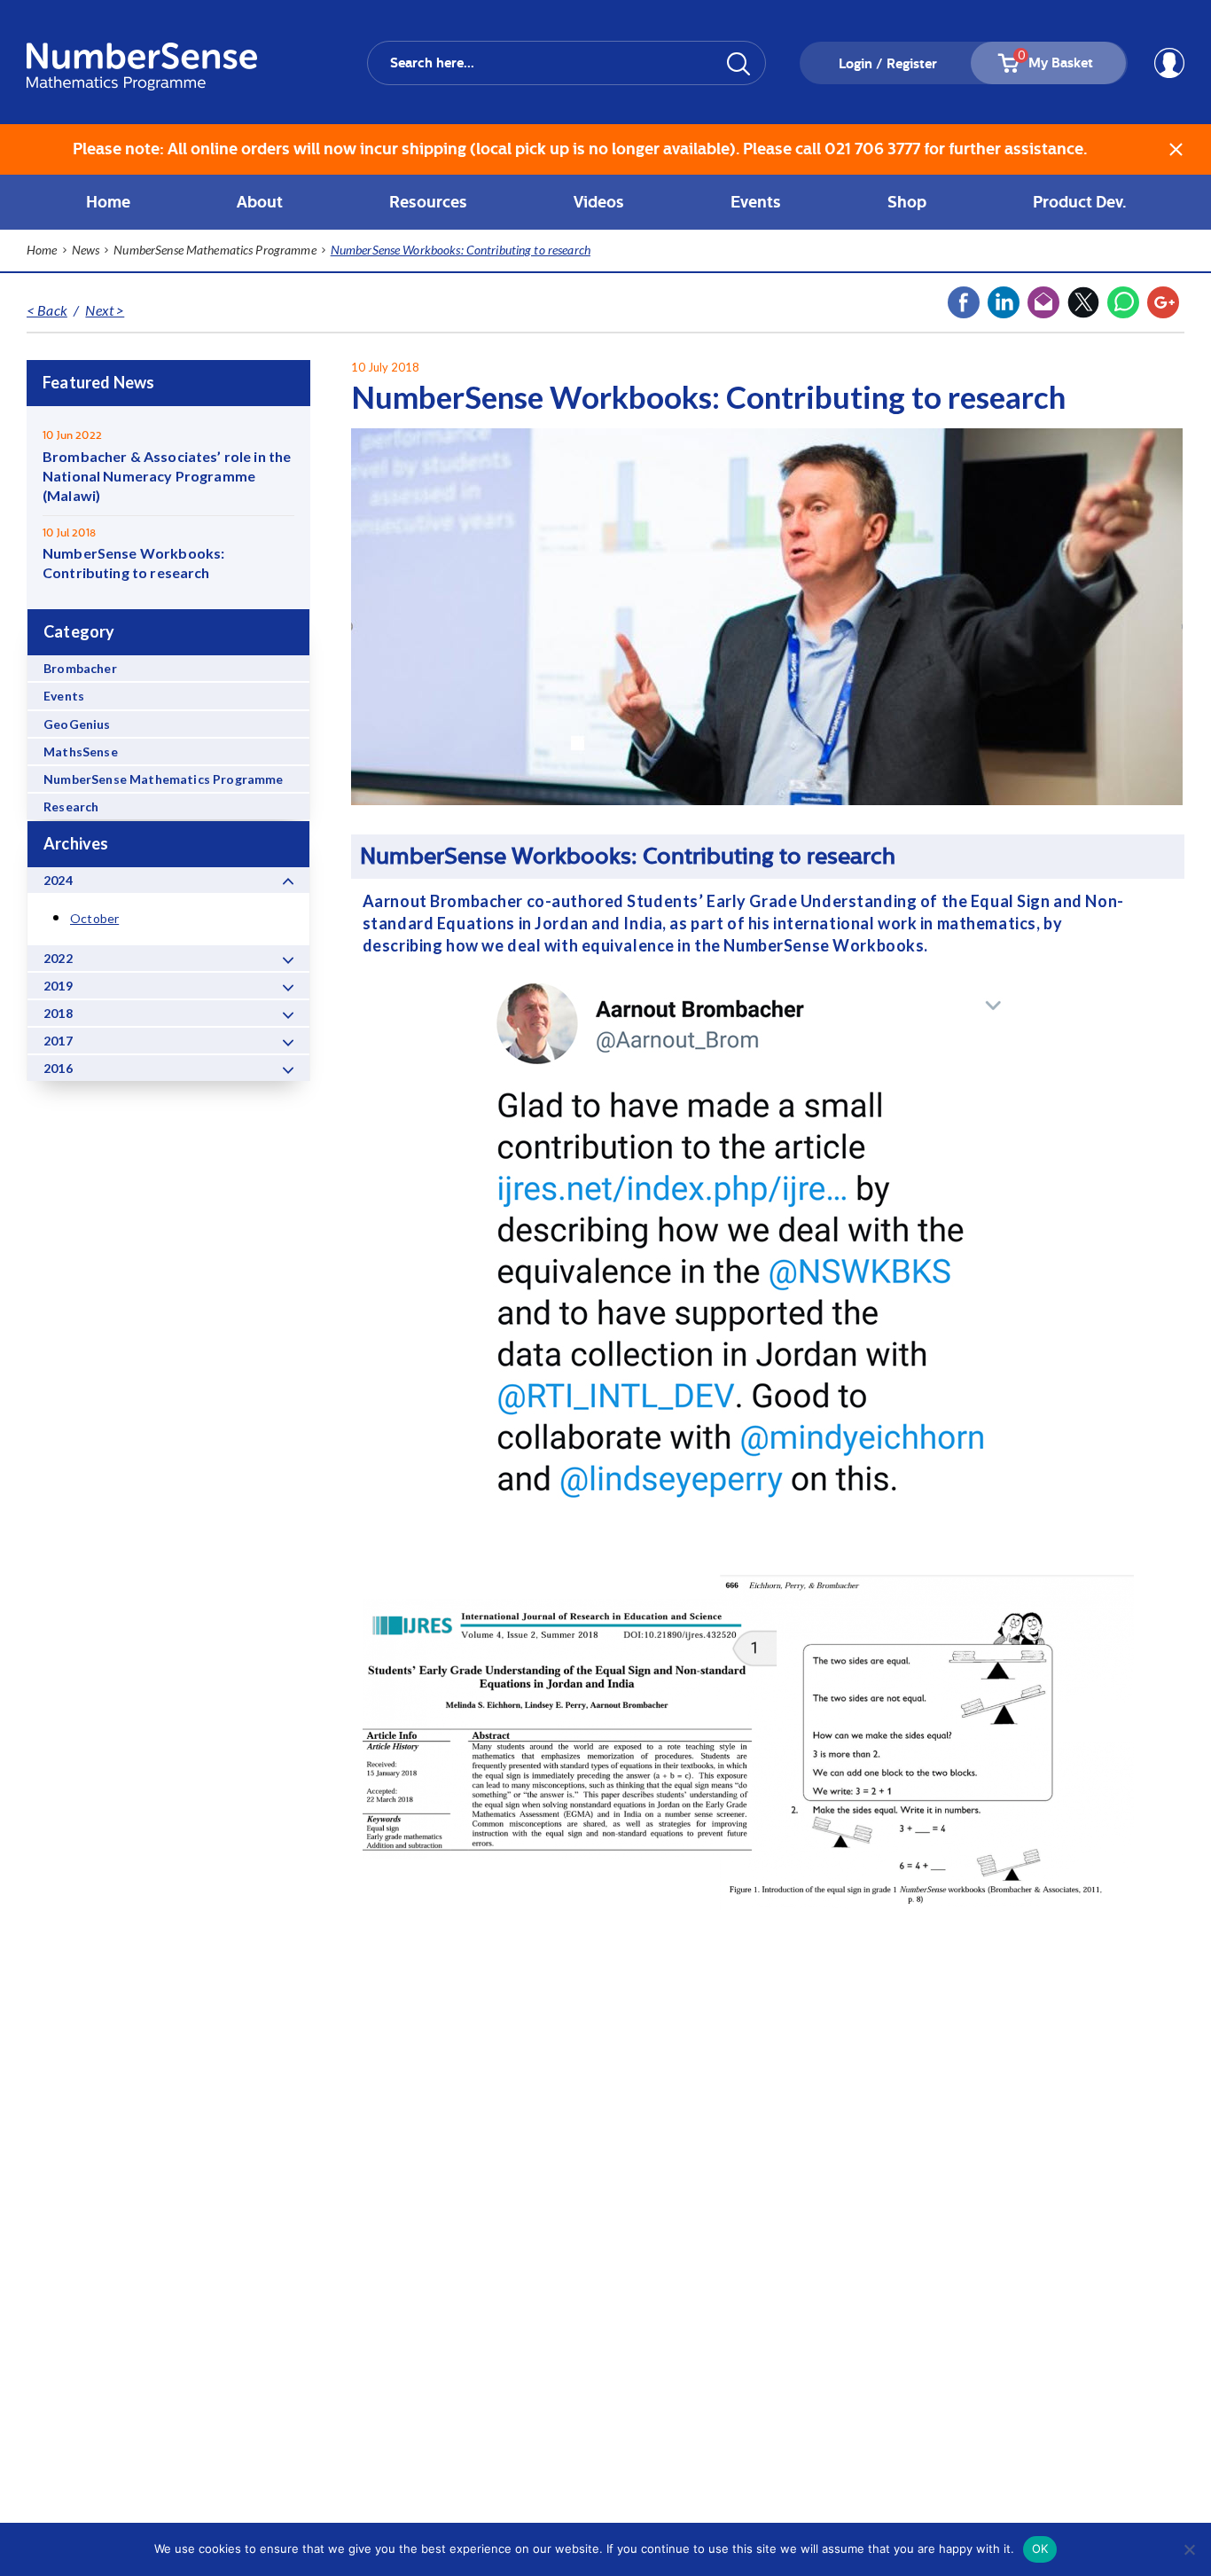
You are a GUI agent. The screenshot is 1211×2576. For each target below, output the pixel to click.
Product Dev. (1079, 202)
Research (71, 806)
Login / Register (888, 64)
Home (108, 202)
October (94, 918)
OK (1040, 2549)
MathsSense (81, 752)
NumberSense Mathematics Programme (164, 779)
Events (64, 696)
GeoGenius (77, 724)
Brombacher (80, 668)
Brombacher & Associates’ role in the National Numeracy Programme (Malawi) (167, 476)
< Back (47, 310)
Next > (105, 310)
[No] (1189, 2549)
